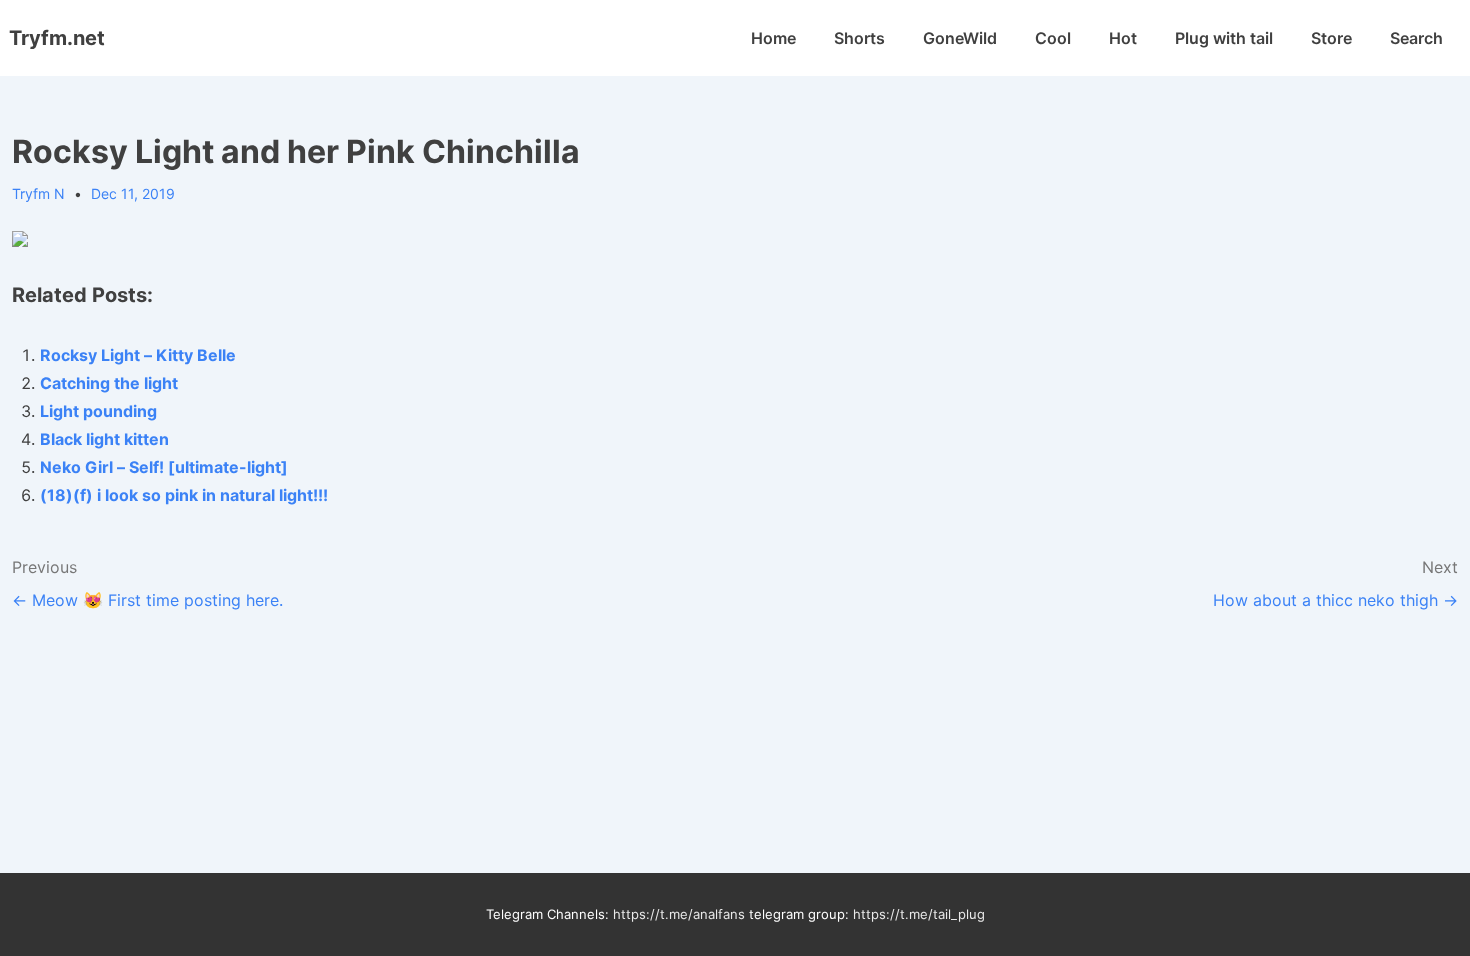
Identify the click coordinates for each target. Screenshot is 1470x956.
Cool (1053, 38)
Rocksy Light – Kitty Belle (138, 355)
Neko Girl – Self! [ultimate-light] (164, 467)
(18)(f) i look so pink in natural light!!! (184, 495)
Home (773, 38)
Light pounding (98, 411)
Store (1331, 38)
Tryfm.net (57, 38)
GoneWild (960, 38)
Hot (1123, 38)
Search (1416, 38)
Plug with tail (1224, 38)
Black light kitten (104, 439)
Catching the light (109, 383)
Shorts (859, 38)
